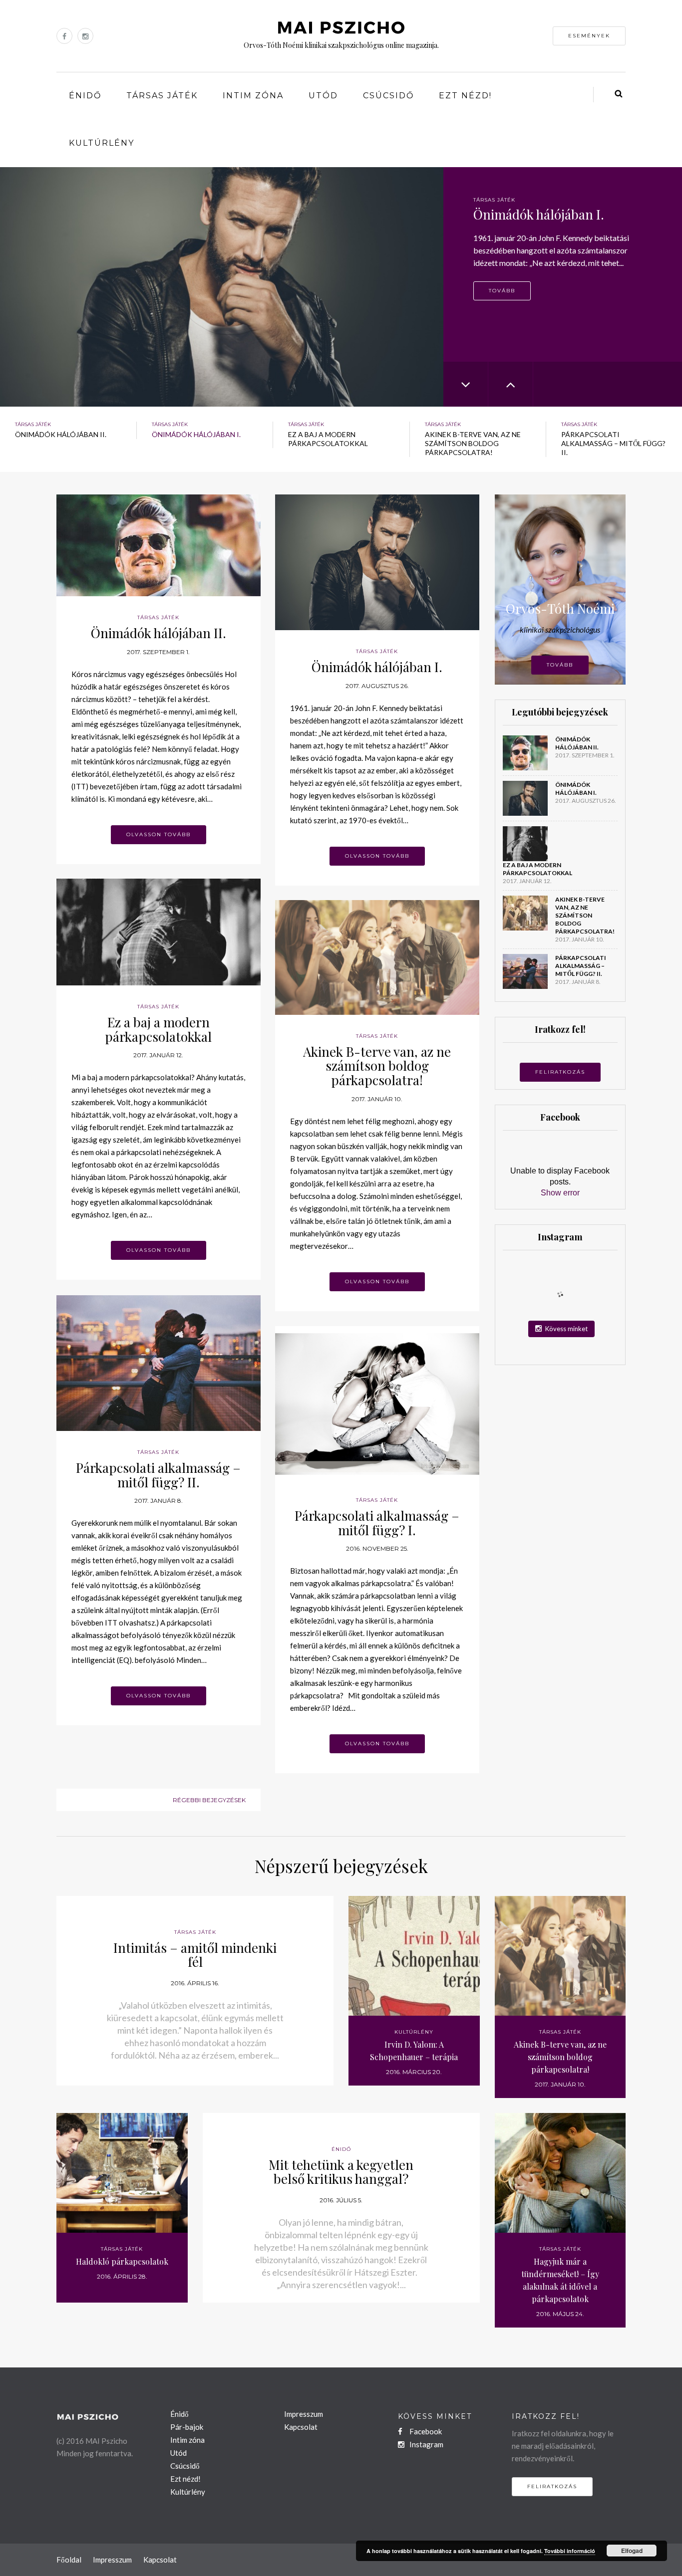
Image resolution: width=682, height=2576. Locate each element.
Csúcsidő (388, 96)
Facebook (425, 2431)
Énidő (85, 96)
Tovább (502, 305)
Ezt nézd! (465, 96)
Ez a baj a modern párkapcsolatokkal (158, 1029)
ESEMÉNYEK (589, 36)
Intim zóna (253, 96)
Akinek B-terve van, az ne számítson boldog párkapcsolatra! (377, 1066)
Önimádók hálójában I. (377, 667)
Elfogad (632, 2551)
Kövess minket (566, 1329)
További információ (570, 2551)
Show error (560, 1193)
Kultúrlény (102, 143)
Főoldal (69, 2560)
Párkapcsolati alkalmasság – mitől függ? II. (158, 1475)
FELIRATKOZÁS (560, 1072)
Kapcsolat (301, 2427)
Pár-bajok (187, 2427)
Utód (323, 96)
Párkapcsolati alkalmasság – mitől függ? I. (377, 1523)
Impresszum (304, 2414)
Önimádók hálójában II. (159, 633)
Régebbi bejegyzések (209, 1800)
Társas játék (162, 96)
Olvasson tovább (159, 834)
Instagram (426, 2444)
